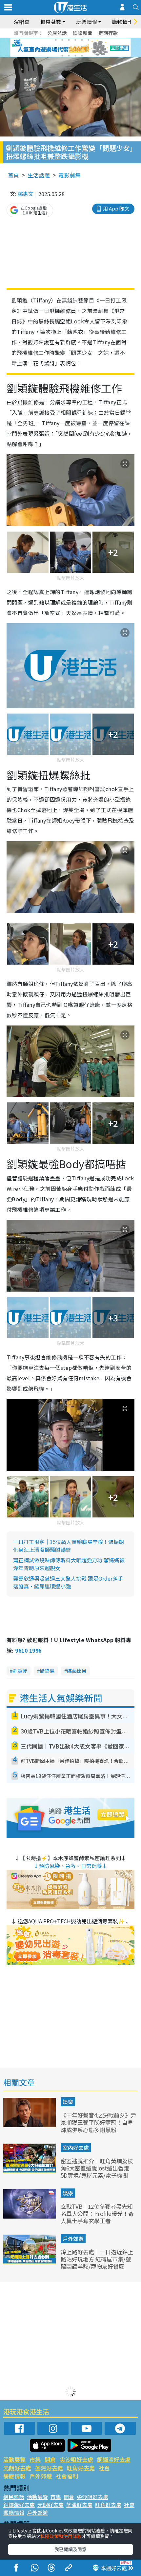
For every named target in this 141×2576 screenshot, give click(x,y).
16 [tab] (82, 56)
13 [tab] (62, 56)
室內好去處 (76, 2148)
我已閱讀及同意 (70, 2549)
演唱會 (22, 22)
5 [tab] (82, 40)
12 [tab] (89, 48)
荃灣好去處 (49, 2468)
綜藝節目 (77, 1671)
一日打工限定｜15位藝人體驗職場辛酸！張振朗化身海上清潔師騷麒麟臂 (69, 1546)
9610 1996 (28, 1650)
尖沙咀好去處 (76, 2459)
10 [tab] (75, 48)
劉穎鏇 (20, 1671)
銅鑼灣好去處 (114, 2459)
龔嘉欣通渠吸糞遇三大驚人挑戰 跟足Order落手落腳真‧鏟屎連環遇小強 (68, 1582)
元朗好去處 (17, 2468)
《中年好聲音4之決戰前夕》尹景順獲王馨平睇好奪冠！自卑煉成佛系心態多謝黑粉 (98, 2122)
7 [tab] (56, 48)
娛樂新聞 (83, 33)
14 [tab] (69, 56)
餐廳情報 (14, 2476)
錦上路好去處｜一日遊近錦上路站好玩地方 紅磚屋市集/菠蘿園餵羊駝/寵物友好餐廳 (97, 2259)
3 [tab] (69, 40)
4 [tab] (75, 40)
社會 (104, 2468)
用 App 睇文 (116, 208)
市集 (35, 2459)
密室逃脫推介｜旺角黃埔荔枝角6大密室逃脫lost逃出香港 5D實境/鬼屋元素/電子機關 (97, 2168)
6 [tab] (89, 40)
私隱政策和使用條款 (61, 2536)
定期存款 (108, 33)
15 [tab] (75, 56)
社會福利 (67, 2476)
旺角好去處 (81, 2468)
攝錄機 (47, 1671)
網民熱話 (14, 2497)
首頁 (13, 175)
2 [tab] (62, 40)
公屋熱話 (57, 33)
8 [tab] (62, 48)
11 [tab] (82, 48)
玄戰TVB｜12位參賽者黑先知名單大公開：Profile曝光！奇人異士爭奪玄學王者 (97, 2213)
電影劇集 (70, 175)
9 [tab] (69, 48)
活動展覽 (14, 2459)
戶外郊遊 (73, 2239)
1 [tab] (56, 40)
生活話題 (39, 175)
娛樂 (68, 2102)
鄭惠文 (26, 194)
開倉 (50, 2459)
